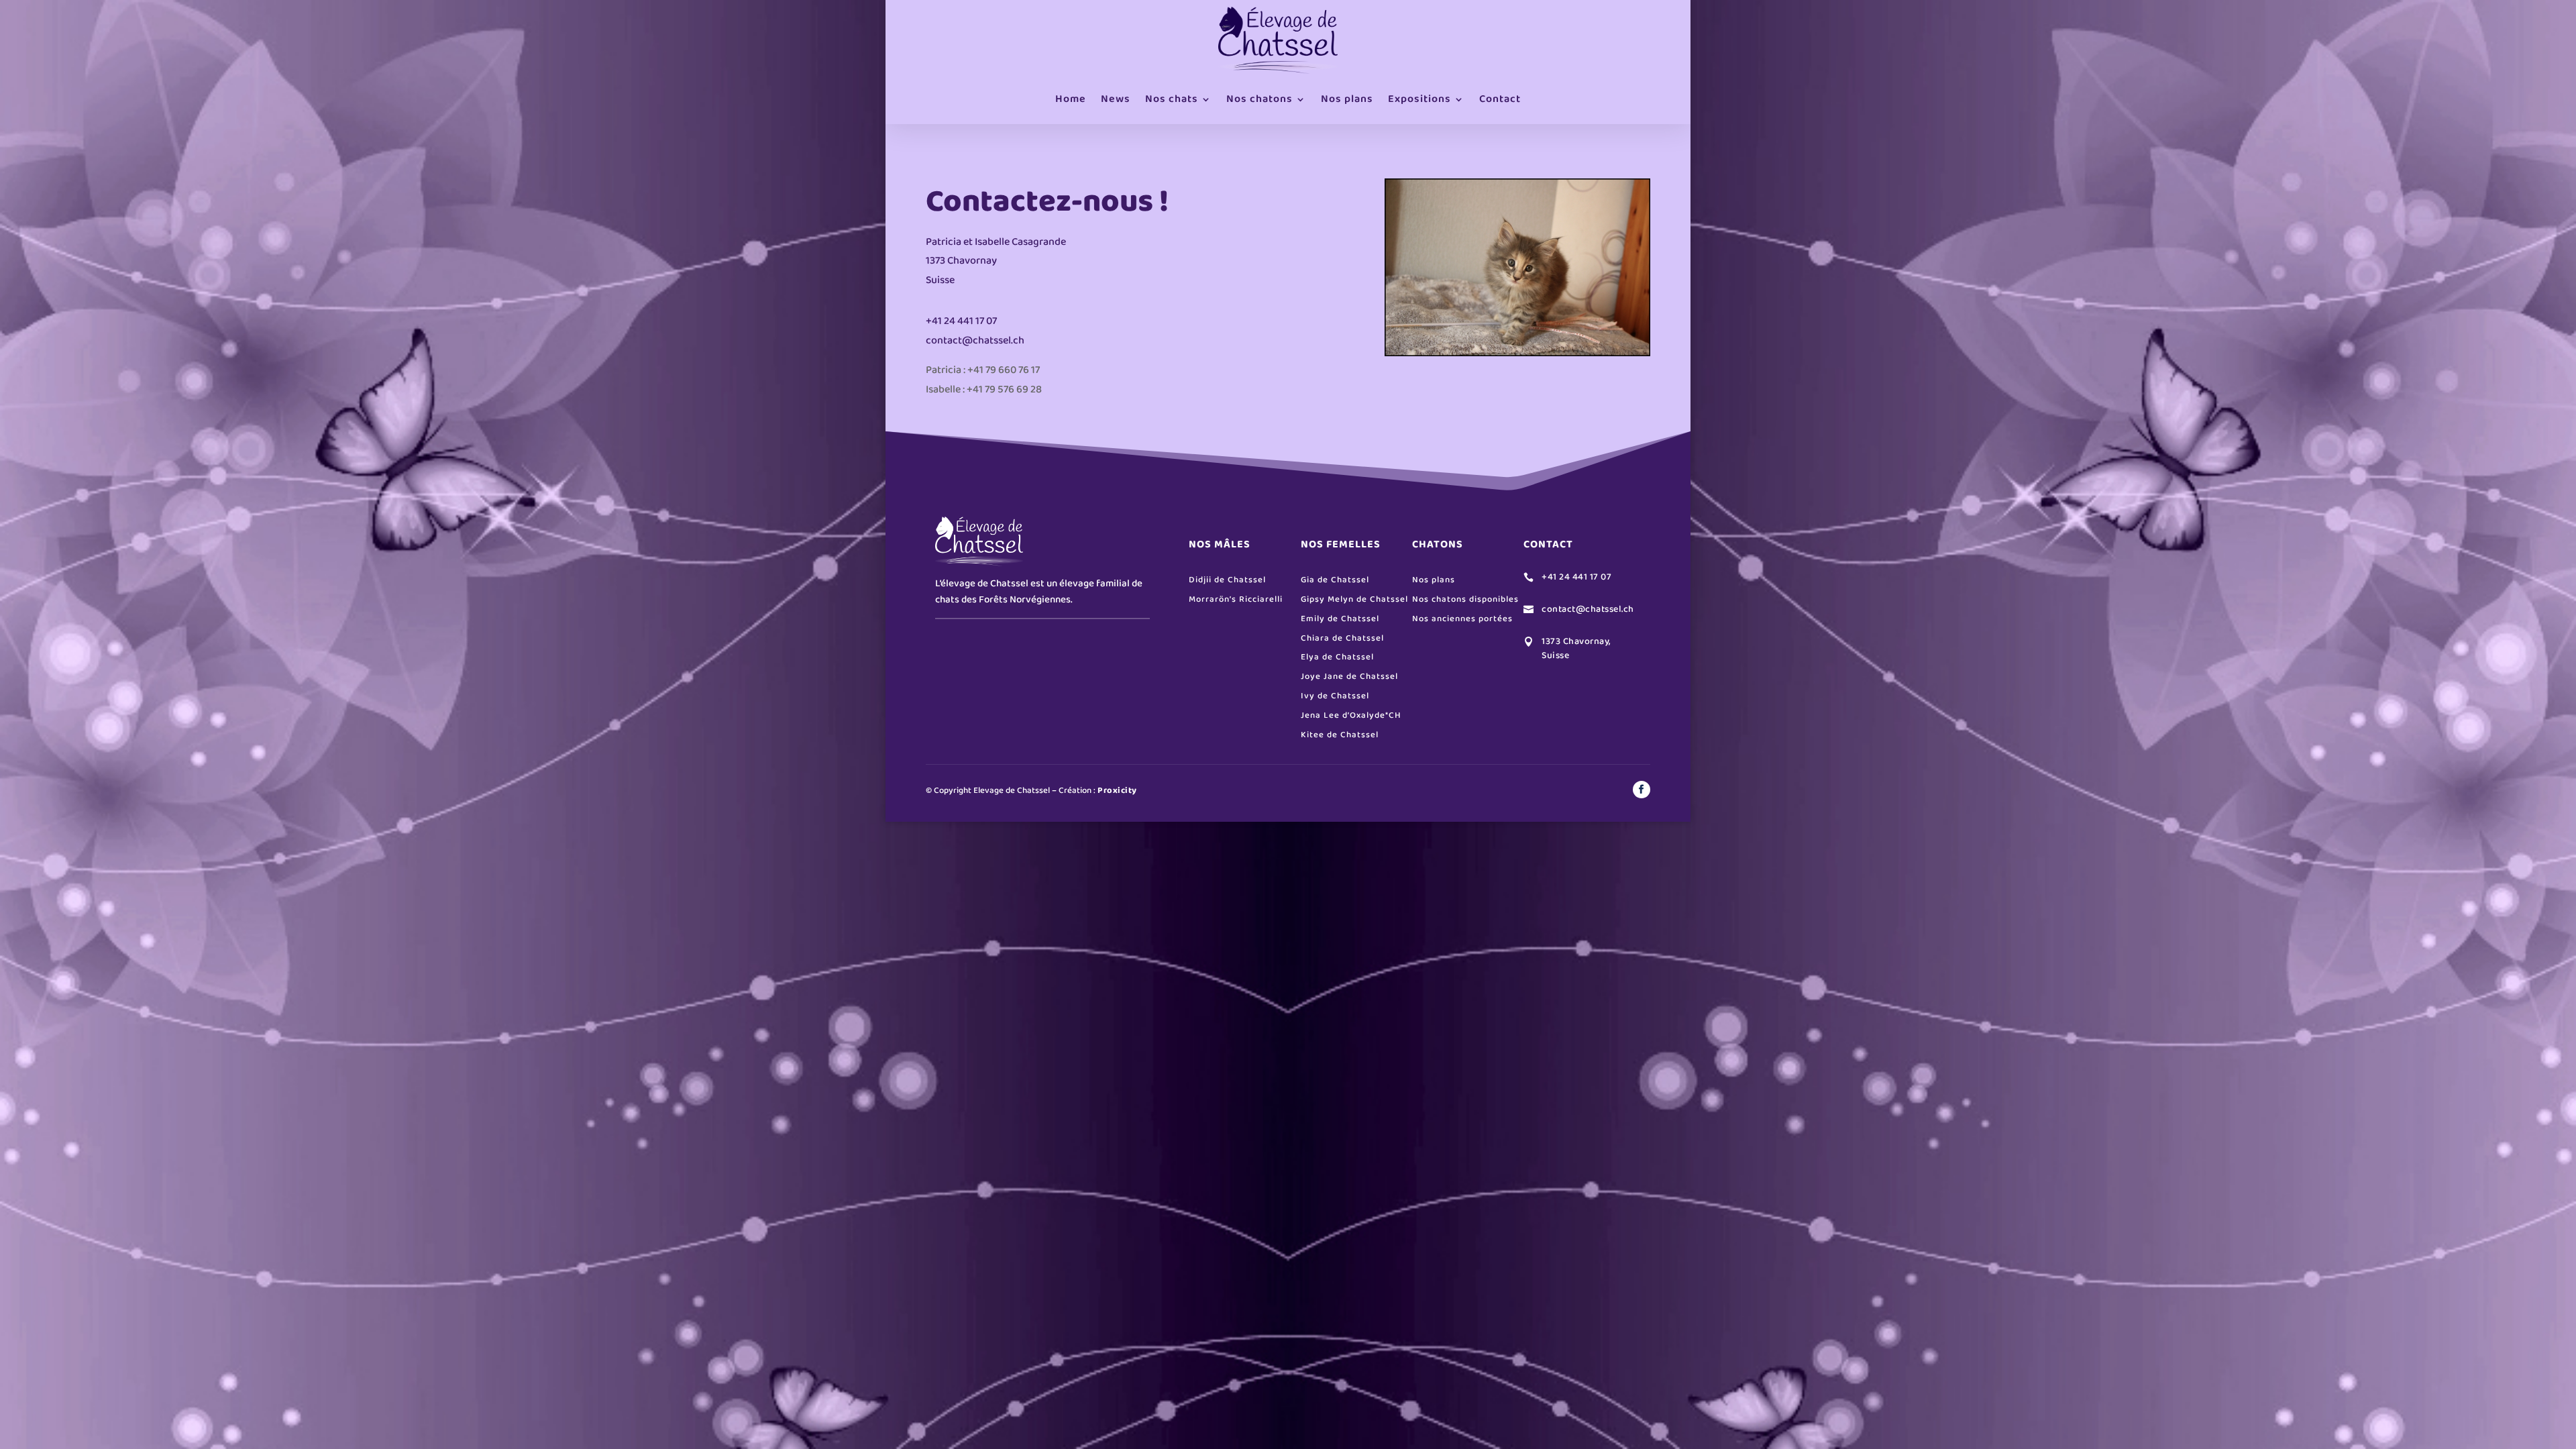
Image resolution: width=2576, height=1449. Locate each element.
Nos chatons (1259, 99)
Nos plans (1347, 99)
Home (1071, 99)
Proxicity (1117, 791)
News (1116, 99)
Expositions (1419, 99)
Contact (1500, 99)
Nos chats (1172, 99)
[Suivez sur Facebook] (1642, 790)
